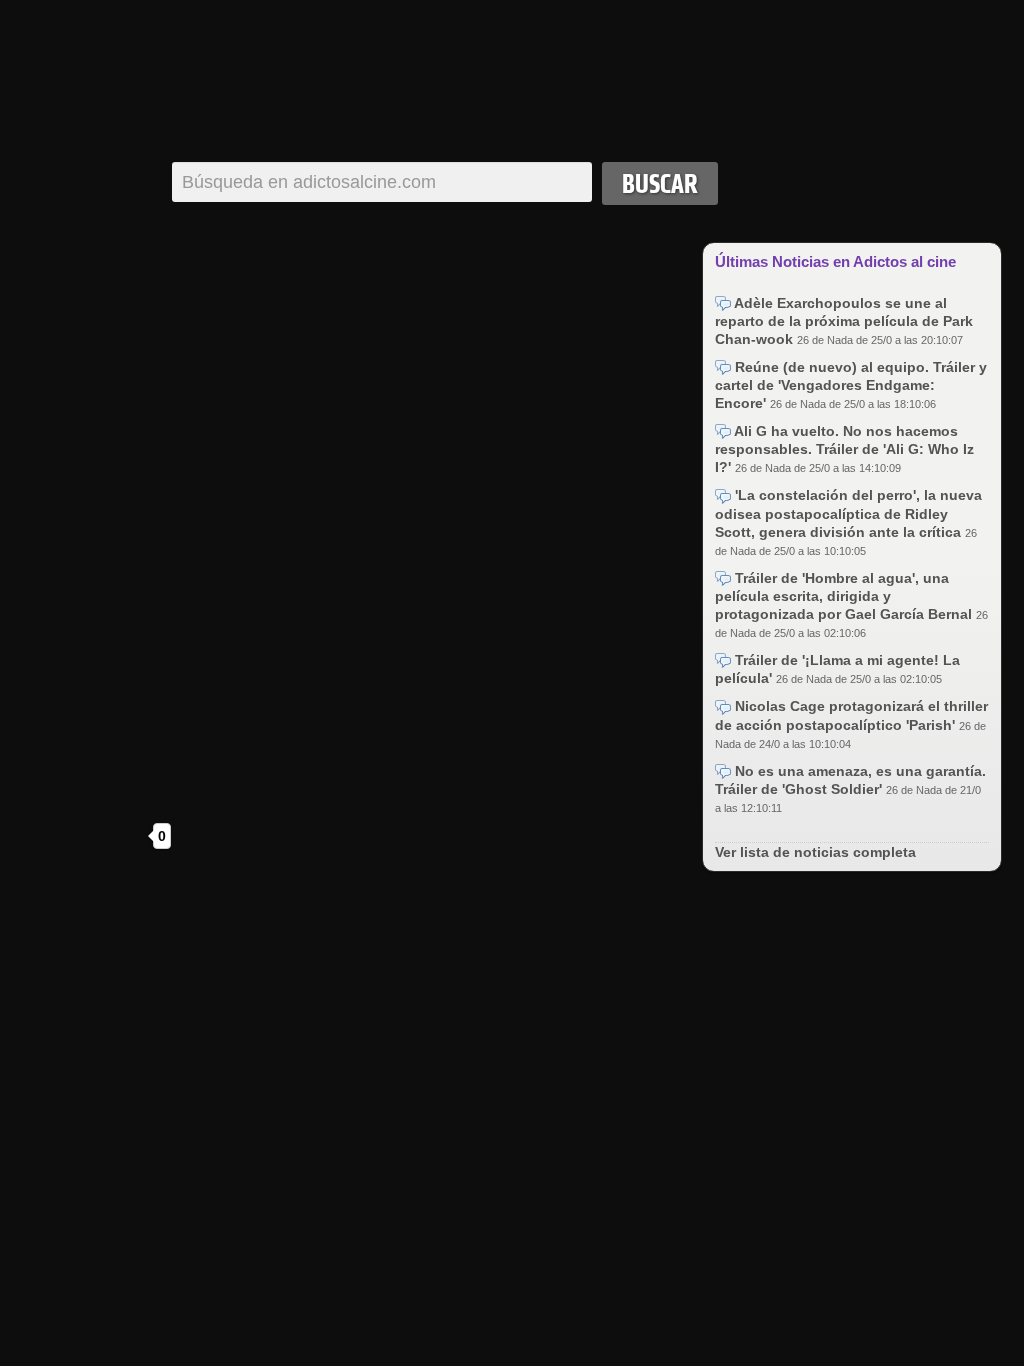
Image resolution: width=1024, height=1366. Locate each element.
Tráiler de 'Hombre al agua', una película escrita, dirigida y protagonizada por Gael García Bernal (845, 596)
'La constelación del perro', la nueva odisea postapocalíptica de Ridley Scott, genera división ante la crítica (848, 513)
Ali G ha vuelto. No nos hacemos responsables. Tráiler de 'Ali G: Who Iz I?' (844, 449)
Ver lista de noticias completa (815, 852)
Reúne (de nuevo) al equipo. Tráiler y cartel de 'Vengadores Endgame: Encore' (851, 385)
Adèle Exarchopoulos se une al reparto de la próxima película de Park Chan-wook (844, 321)
